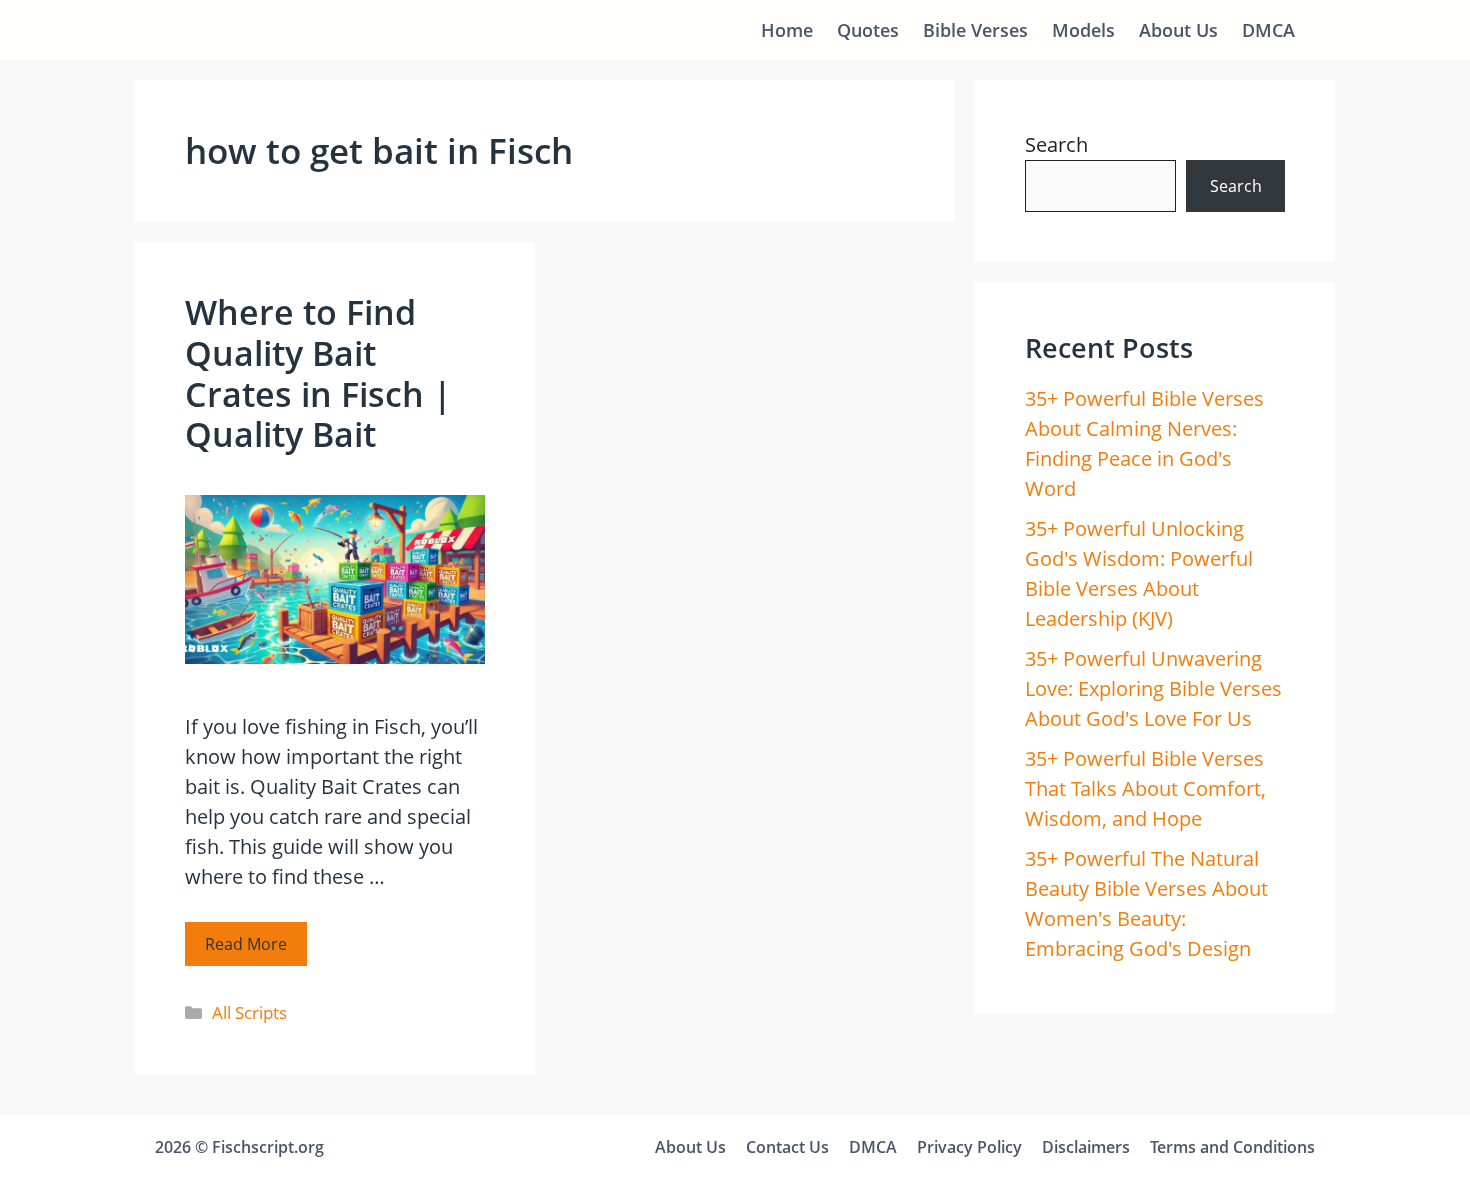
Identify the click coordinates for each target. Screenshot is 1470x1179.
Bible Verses (975, 30)
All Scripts (249, 1012)
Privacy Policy (969, 1147)
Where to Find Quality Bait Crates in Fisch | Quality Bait (318, 373)
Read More (246, 944)
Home (787, 30)
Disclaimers (1086, 1147)
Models (1083, 30)
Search (1056, 144)
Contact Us (787, 1147)
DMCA (1268, 30)
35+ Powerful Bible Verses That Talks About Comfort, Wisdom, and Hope (1145, 788)
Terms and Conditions (1232, 1147)
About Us (1178, 30)
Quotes (868, 30)
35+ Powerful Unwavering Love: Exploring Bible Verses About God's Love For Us (1153, 688)
